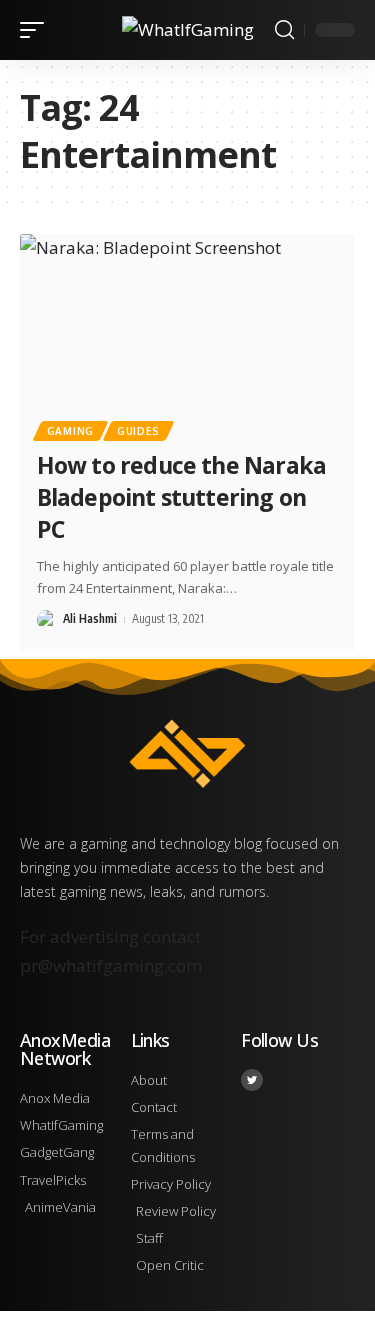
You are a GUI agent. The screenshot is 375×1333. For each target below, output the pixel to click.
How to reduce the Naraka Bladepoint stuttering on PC (181, 497)
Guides (138, 431)
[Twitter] (252, 1080)
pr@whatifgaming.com (111, 965)
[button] (37, 30)
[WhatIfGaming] (188, 30)
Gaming (70, 431)
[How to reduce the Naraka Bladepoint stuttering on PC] (187, 334)
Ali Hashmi (90, 618)
